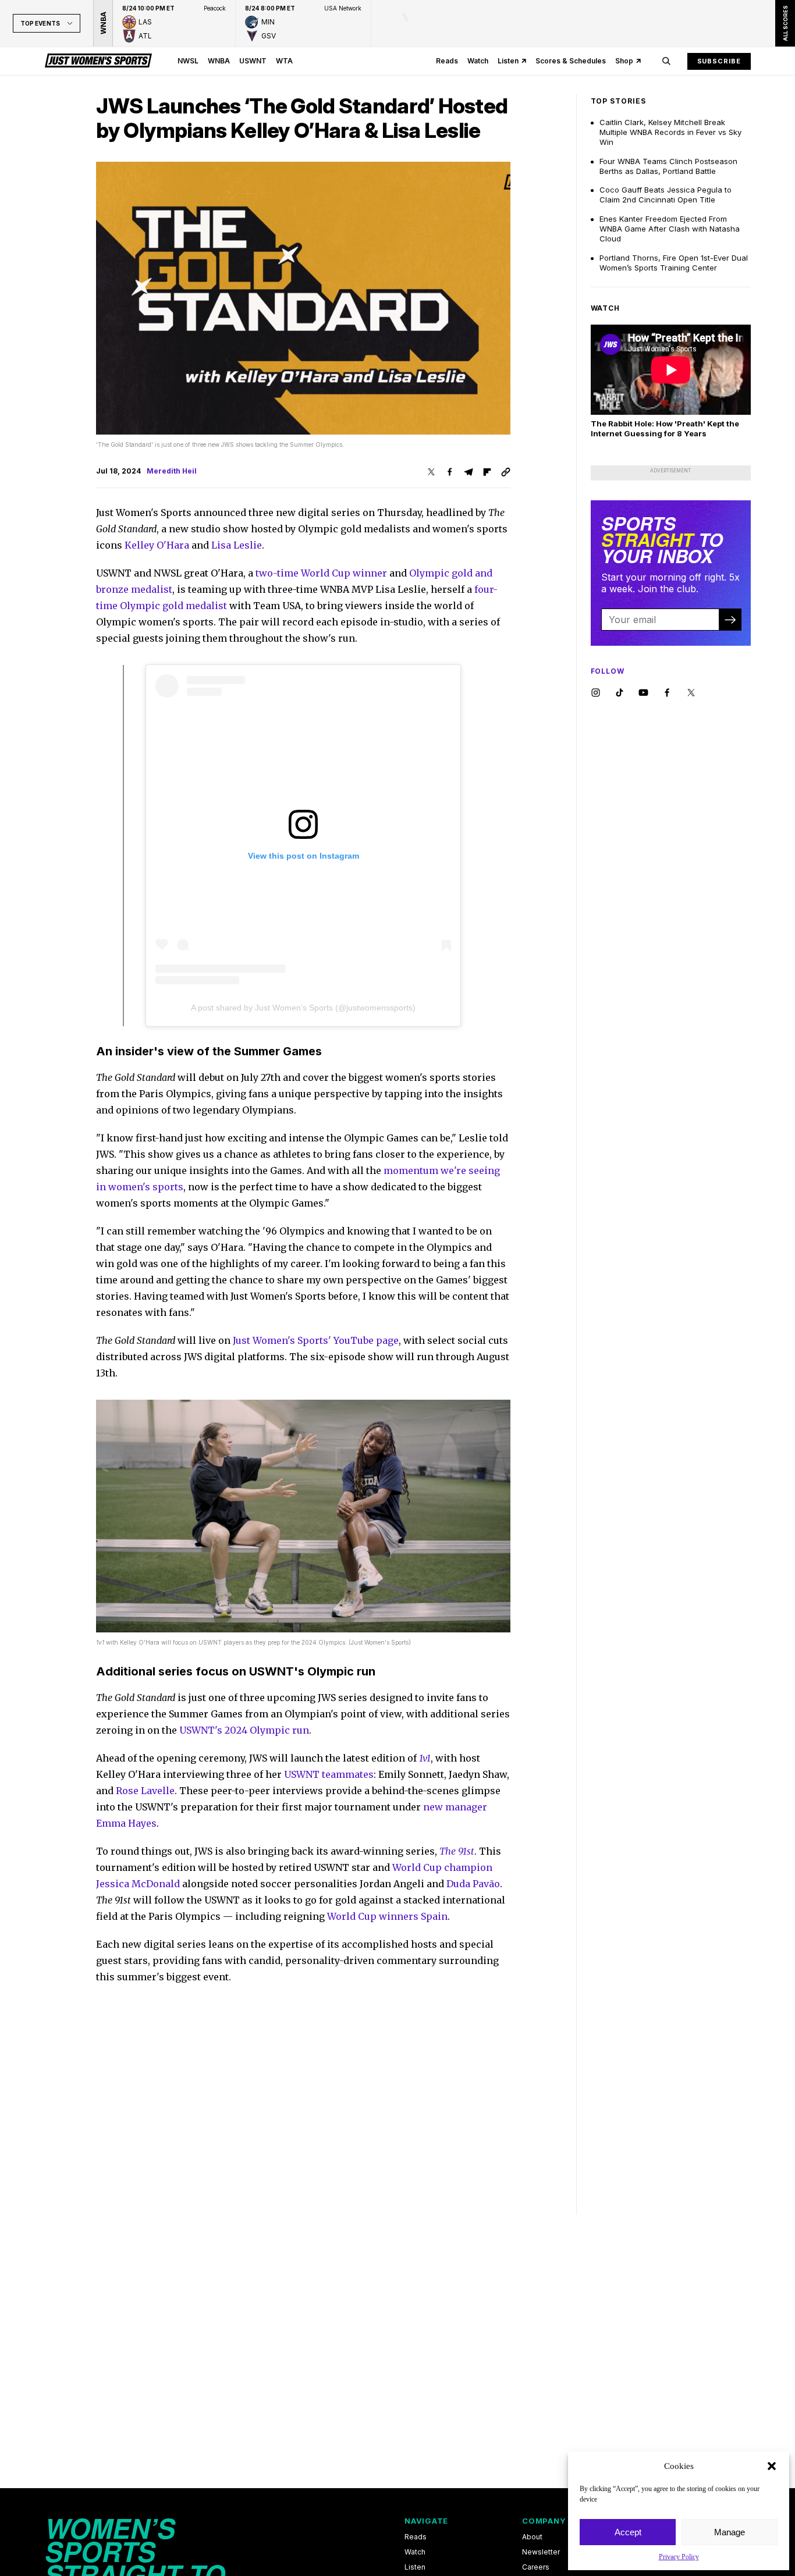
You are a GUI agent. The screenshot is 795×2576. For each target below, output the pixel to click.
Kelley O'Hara (157, 545)
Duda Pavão (473, 1884)
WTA (284, 61)
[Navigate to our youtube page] (643, 693)
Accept (628, 2532)
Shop (624, 61)
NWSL (188, 61)
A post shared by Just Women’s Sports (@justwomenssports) (303, 1008)
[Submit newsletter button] (730, 620)
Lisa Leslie (237, 545)
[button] (772, 2466)
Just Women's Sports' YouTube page (316, 1340)
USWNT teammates (329, 1774)
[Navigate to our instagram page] (596, 693)
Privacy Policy (679, 2557)
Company (544, 2521)
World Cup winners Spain (387, 1916)
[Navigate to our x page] (691, 693)
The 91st (457, 1851)
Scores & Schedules (571, 61)
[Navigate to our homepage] (98, 61)
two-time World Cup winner (321, 573)
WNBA (219, 61)
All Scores (785, 23)
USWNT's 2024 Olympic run (244, 1730)
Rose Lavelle (145, 1791)
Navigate (426, 2521)
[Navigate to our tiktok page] (620, 693)
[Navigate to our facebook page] (667, 693)
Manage (730, 2532)
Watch (478, 61)
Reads (447, 61)
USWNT (253, 61)
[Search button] (666, 61)
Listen (508, 61)
